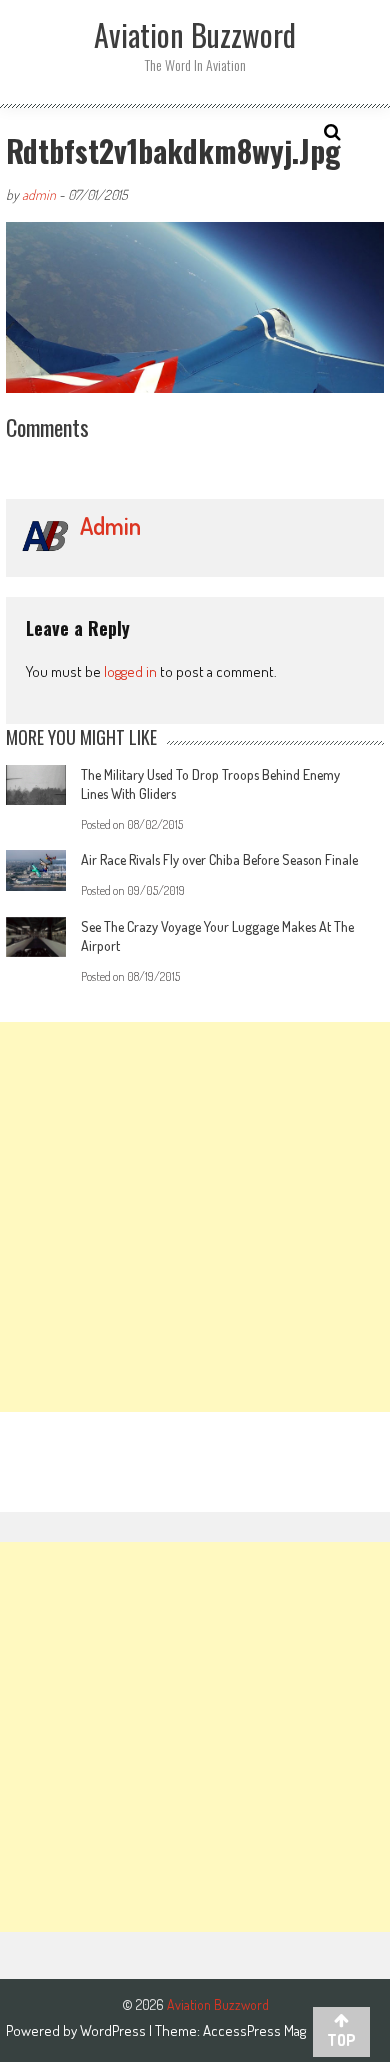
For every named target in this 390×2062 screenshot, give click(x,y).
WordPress (114, 2030)
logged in (130, 671)
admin (39, 194)
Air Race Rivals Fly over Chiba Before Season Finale (219, 859)
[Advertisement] (195, 1217)
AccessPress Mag (254, 2030)
